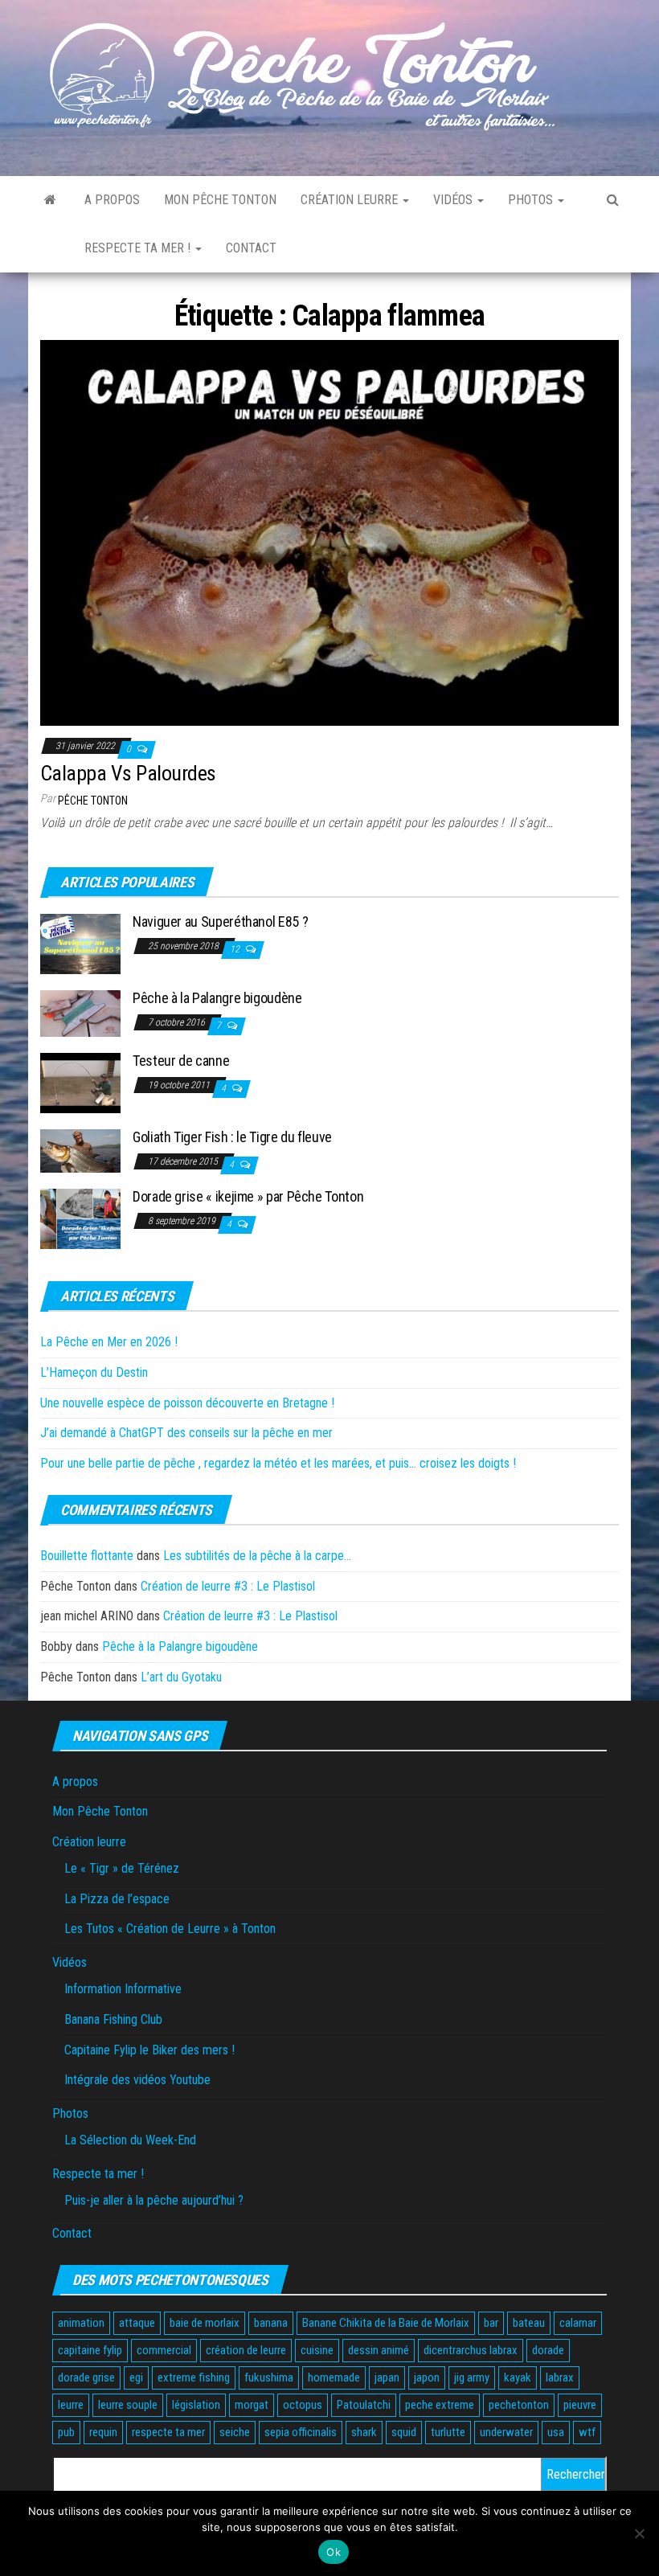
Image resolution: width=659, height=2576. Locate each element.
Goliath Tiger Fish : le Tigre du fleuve (232, 1137)
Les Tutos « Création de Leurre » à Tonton (170, 1929)
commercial (164, 2350)
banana (271, 2323)
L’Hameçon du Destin (94, 1372)
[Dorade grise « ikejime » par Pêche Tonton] (80, 1218)
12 (236, 949)
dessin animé (379, 2350)
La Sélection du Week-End (130, 2140)
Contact (251, 248)
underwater (506, 2432)
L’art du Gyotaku (181, 1677)
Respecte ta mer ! (139, 248)
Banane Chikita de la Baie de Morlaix (386, 2323)
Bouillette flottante (87, 1556)
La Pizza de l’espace (117, 1899)
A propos (112, 200)
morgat (252, 2405)
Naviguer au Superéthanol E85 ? (220, 921)
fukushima (269, 2377)
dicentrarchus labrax (471, 2350)
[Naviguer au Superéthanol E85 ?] (80, 943)
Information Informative (123, 1989)
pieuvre (580, 2405)
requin (103, 2432)
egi (136, 2377)
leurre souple (128, 2405)
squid (404, 2432)
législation (196, 2405)
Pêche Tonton (93, 801)
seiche (235, 2432)
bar (491, 2323)
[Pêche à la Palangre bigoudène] (80, 1012)
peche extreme (440, 2405)
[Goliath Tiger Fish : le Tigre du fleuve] (80, 1150)
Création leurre (351, 200)
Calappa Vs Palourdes (128, 773)
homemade (334, 2377)
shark (364, 2432)
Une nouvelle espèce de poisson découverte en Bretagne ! (187, 1403)
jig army (472, 2377)
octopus (303, 2405)
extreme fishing (194, 2377)
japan (387, 2377)
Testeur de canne (181, 1061)
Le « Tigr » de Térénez (122, 1868)
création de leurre (246, 2350)
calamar (578, 2323)
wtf (587, 2432)
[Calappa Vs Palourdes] (329, 532)
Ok (334, 2552)
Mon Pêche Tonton (220, 200)
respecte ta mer (168, 2432)
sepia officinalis (301, 2432)
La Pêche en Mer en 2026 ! (109, 1342)
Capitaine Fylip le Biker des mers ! (149, 2050)
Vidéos (454, 200)
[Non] (639, 2533)
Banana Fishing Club (113, 2019)
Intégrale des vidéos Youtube (137, 2080)
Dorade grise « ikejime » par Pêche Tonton (248, 1196)
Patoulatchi (364, 2405)
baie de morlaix (205, 2323)
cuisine (317, 2350)
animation (81, 2323)
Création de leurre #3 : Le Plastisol (228, 1586)
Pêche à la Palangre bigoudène (217, 998)
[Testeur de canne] (80, 1082)
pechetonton (519, 2405)
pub (66, 2432)
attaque (137, 2323)
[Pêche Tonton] (50, 200)
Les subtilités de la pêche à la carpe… (257, 1556)
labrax (560, 2377)
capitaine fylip (90, 2350)
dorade (548, 2350)
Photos (532, 200)
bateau (529, 2323)
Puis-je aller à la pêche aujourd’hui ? (154, 2200)
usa (556, 2432)
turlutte (448, 2432)
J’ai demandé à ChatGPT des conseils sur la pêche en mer (186, 1433)
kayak (518, 2377)
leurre (71, 2405)
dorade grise (86, 2377)
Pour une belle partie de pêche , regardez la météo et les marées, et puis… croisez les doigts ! (278, 1463)
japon (427, 2377)
